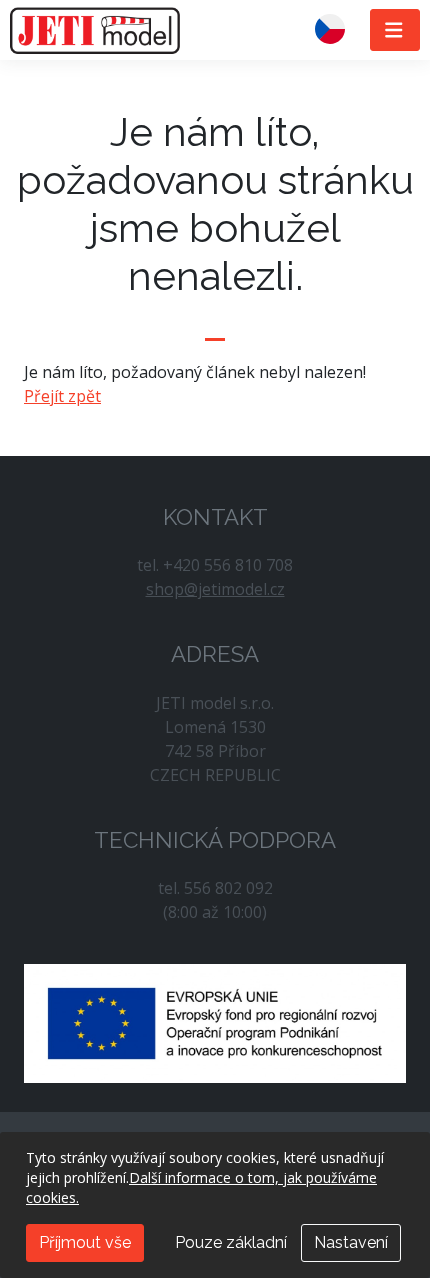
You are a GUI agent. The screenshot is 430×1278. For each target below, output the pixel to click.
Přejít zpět (62, 396)
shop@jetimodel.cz (215, 589)
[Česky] (338, 30)
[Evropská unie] (215, 1022)
